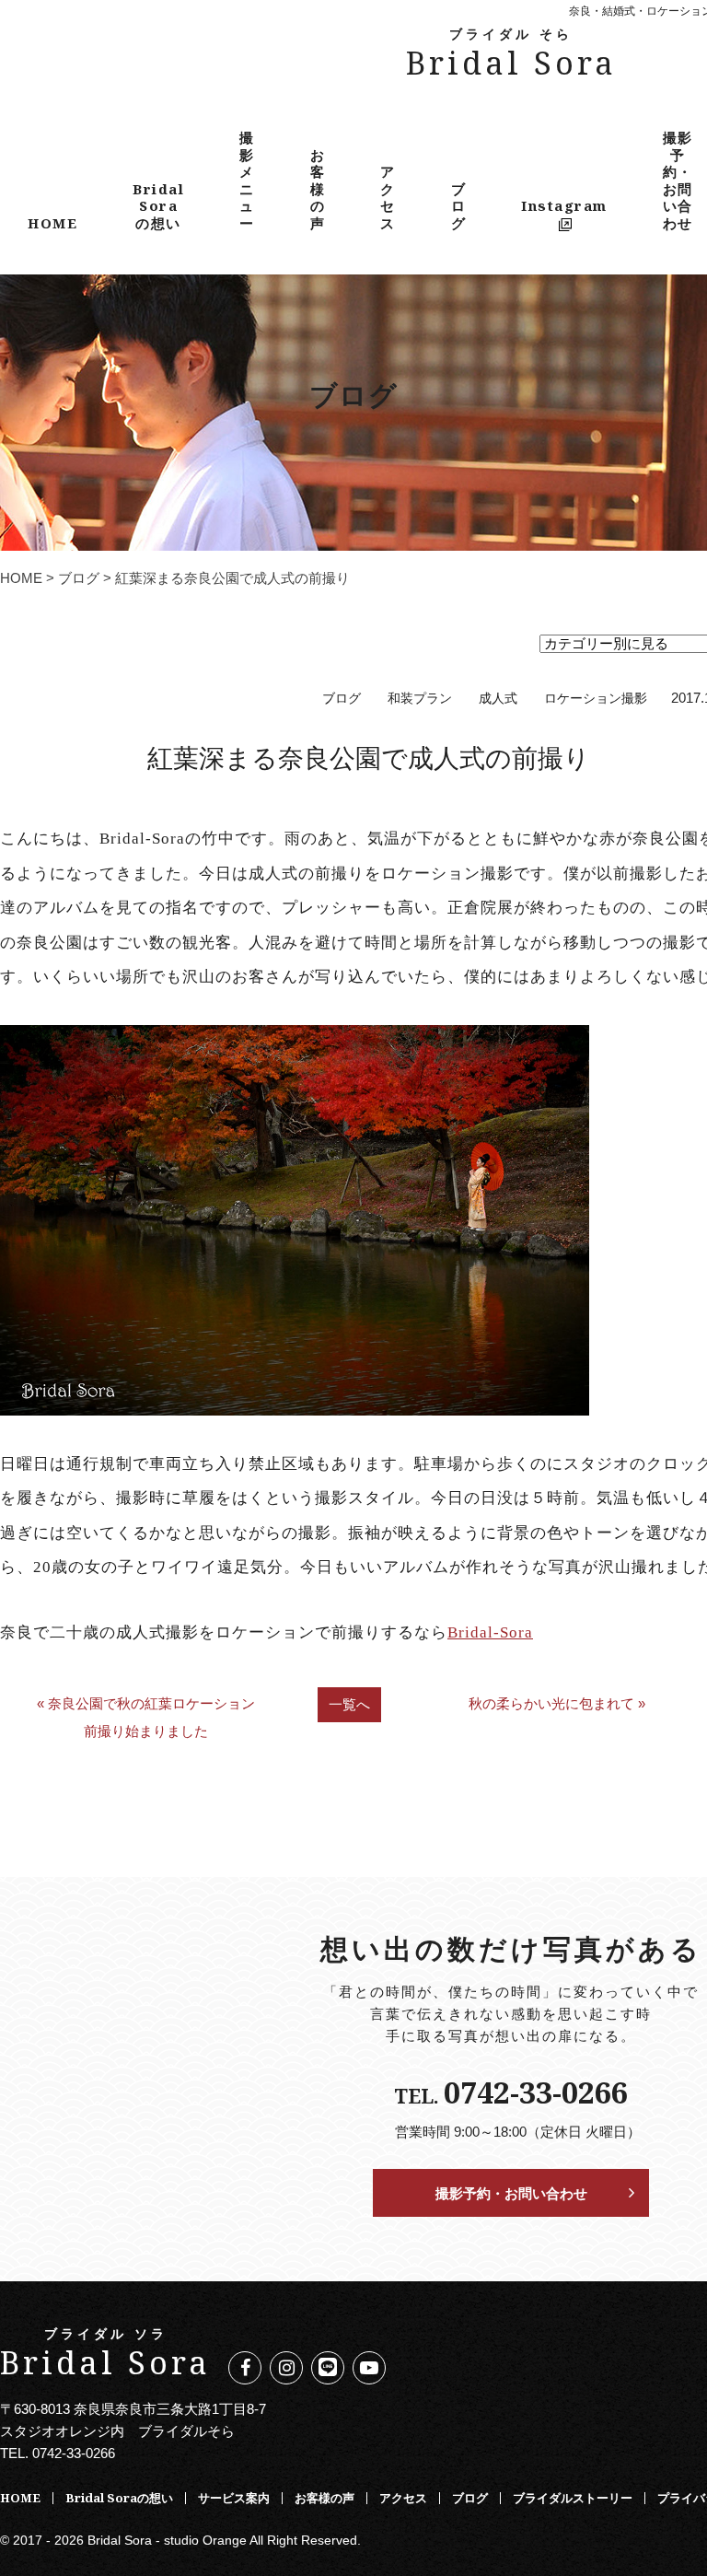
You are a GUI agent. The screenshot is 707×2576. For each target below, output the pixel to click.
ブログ (459, 206)
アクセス (388, 197)
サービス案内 (234, 2498)
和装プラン (420, 699)
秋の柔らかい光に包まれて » (557, 1703)
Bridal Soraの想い (158, 206)
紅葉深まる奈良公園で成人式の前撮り (369, 757)
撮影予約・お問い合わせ (511, 2193)
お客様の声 (318, 189)
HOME (52, 223)
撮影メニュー (247, 180)
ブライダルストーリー (573, 2498)
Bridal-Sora (490, 1632)
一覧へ (349, 1704)
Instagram (564, 205)
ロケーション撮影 (596, 699)
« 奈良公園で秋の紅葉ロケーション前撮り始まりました (146, 1717)
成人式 (498, 699)
